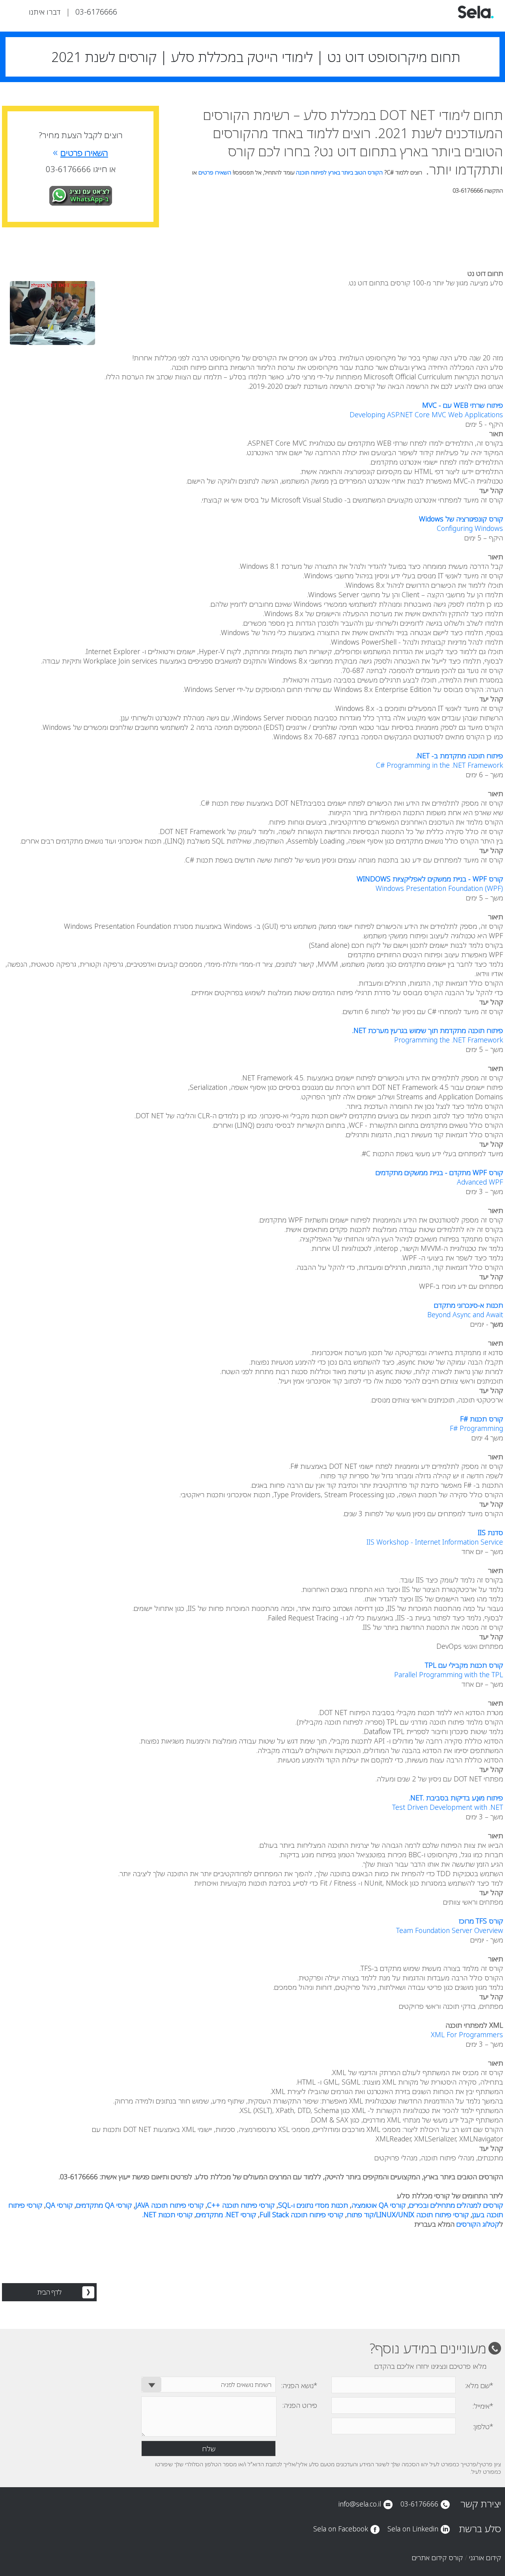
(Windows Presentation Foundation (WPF (439, 888)
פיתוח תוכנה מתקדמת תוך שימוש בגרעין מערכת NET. (428, 1030)
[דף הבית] (476, 17)
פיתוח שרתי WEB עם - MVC (463, 405)
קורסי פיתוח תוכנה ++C (241, 2205)
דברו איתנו (45, 12)
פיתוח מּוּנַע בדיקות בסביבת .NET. (456, 1798)
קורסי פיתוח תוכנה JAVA (169, 2205)
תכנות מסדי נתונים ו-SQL (313, 2205)
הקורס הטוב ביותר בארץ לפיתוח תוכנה (339, 172)
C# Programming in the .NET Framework (440, 765)
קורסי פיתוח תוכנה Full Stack (301, 2214)
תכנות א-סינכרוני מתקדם (469, 1305)
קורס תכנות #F (482, 1419)
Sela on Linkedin (413, 2529)
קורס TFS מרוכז (481, 1921)
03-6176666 (96, 12)
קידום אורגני (485, 2557)
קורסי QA (59, 2205)
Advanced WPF (480, 1182)
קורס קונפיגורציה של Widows (461, 519)
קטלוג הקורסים (478, 2224)
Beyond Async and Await (465, 1314)
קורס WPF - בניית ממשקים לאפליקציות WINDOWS (430, 879)
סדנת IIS (490, 1532)
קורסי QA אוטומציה (379, 2205)
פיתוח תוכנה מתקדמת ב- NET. (459, 756)
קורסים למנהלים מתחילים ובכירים (456, 2205)
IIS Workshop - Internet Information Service (435, 1542)
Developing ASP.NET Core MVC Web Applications (426, 414)
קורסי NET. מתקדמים (226, 2214)
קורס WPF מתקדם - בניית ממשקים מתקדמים (439, 1172)
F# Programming (476, 1428)
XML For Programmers (467, 2034)
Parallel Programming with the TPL (449, 1674)
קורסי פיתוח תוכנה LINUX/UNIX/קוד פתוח (408, 2214)
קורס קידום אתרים (437, 2557)
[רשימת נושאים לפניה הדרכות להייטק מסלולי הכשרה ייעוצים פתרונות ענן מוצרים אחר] (209, 2385)
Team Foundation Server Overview (450, 1930)
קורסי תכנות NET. (167, 2214)
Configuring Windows (470, 528)
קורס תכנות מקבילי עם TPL (464, 1665)
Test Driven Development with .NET (448, 1807)
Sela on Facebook (341, 2529)
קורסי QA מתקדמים (104, 2205)
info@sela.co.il (360, 2504)
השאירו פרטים (215, 172)
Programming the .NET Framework (449, 1040)
